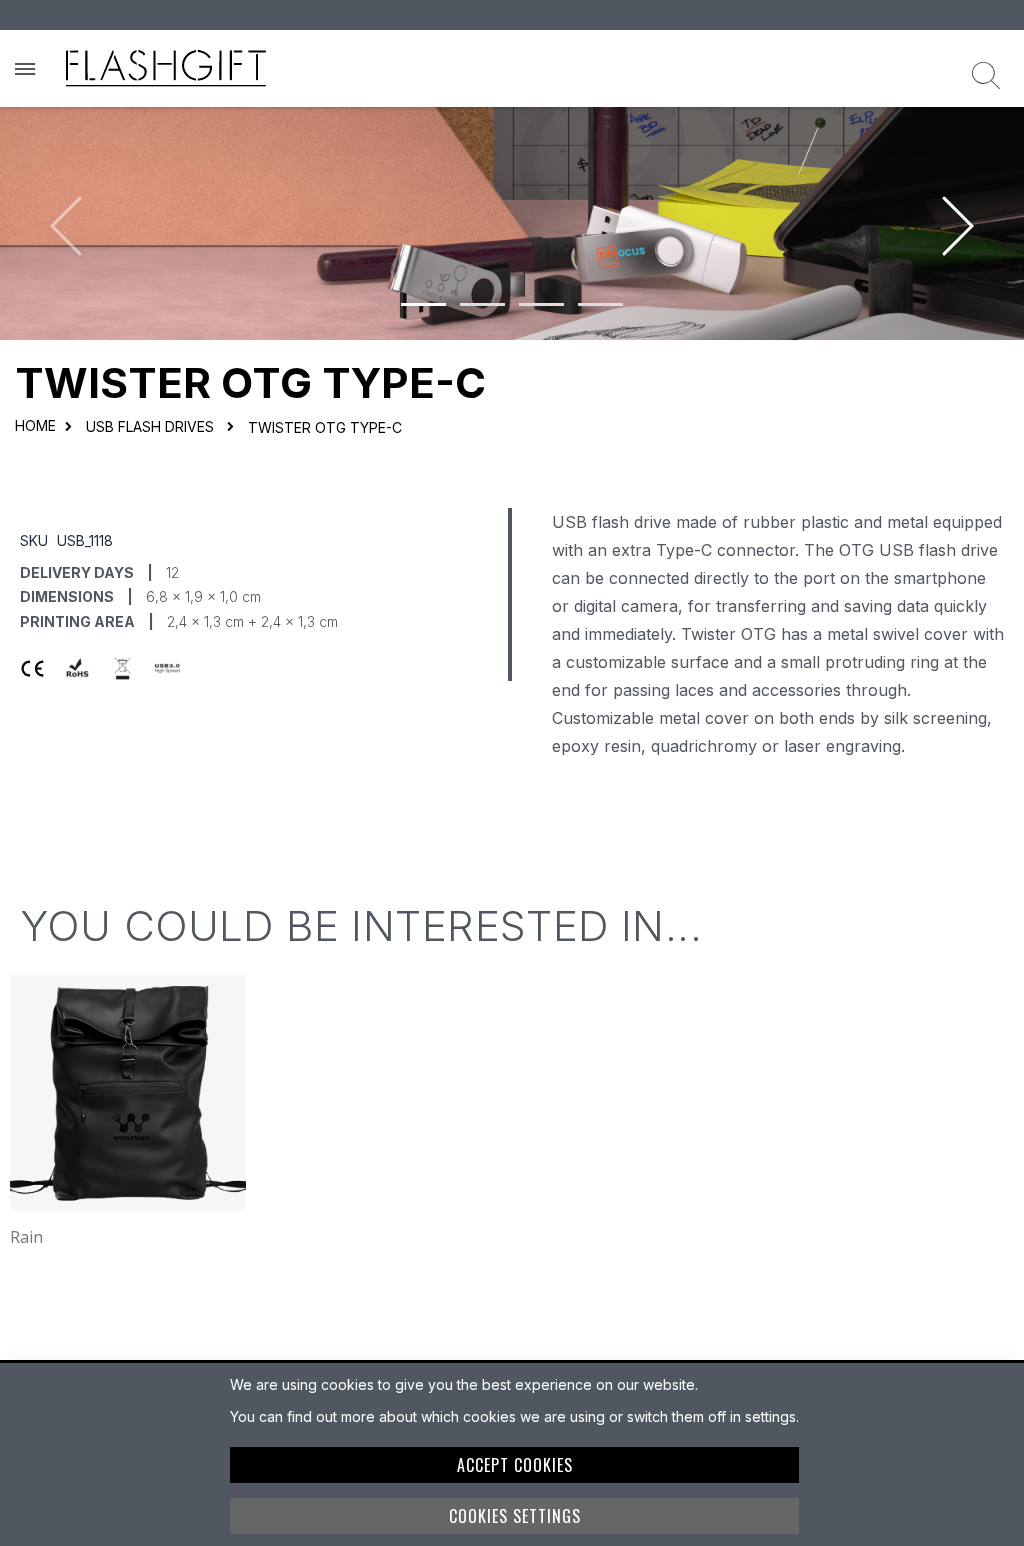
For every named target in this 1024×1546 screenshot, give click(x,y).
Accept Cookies (515, 1465)
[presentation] (958, 212)
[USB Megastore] (166, 68)
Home (35, 425)
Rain (26, 1237)
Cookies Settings (515, 1516)
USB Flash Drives (150, 427)
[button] (423, 304)
